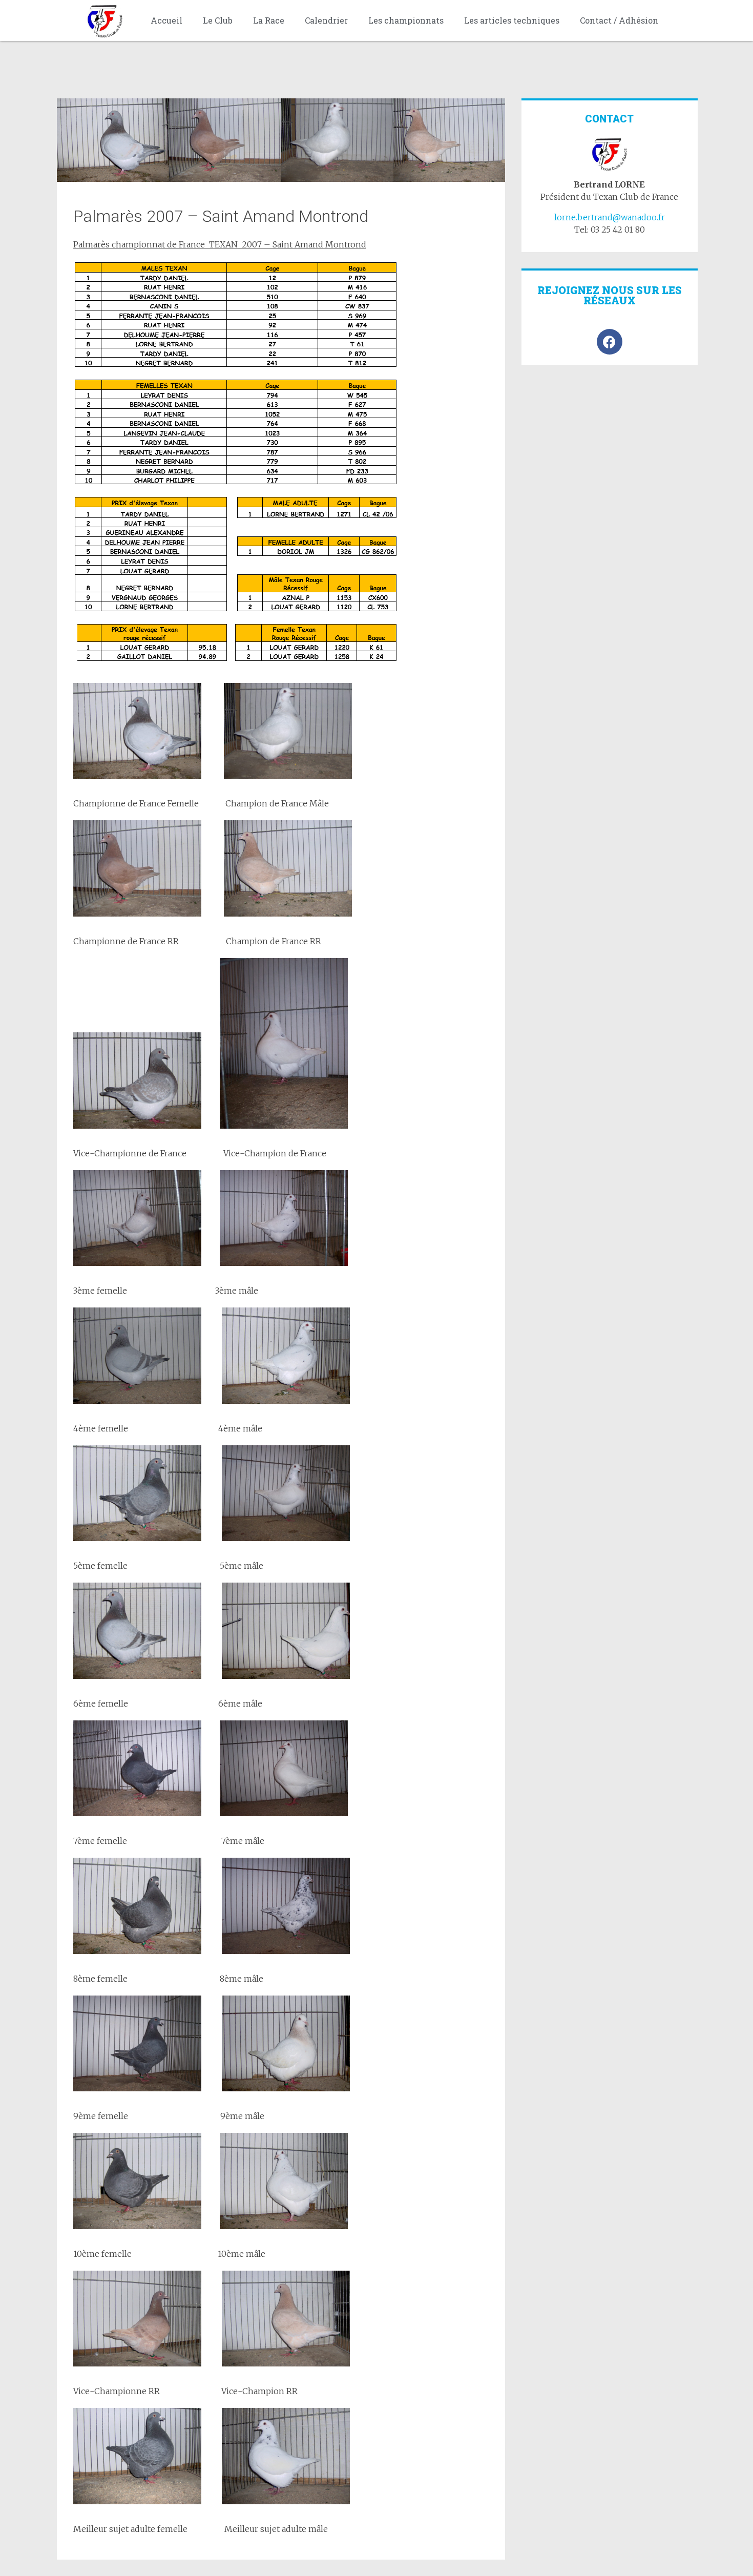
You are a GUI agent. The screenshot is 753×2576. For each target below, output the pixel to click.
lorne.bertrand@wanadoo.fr (610, 217)
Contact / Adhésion (619, 20)
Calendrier (326, 20)
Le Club (218, 20)
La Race (269, 20)
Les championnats (406, 20)
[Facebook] (610, 342)
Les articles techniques (512, 20)
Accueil (166, 20)
